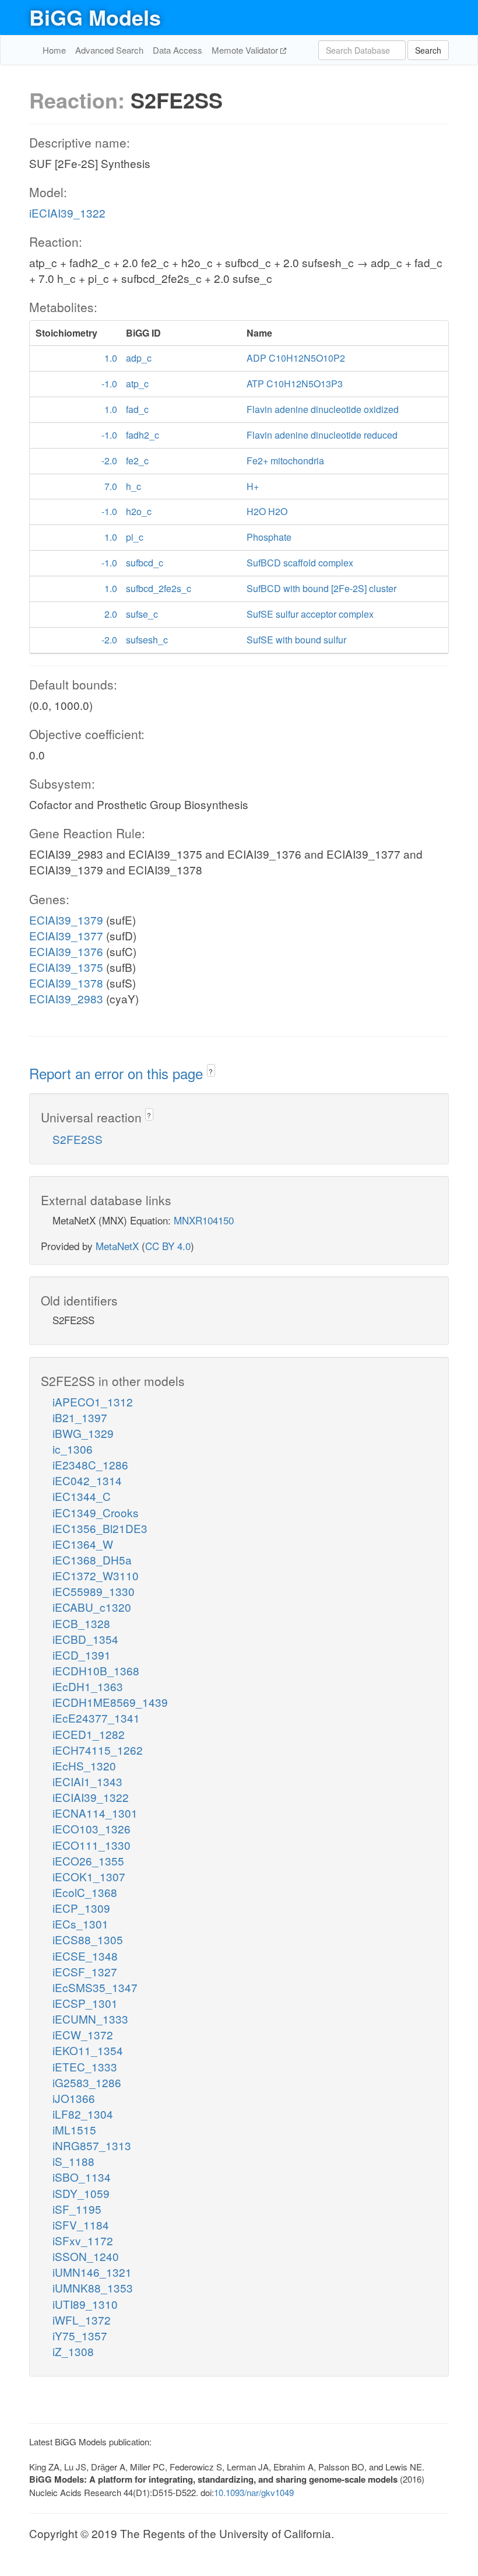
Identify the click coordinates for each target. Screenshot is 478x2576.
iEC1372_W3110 (96, 1575)
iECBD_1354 (85, 1639)
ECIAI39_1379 (66, 920)
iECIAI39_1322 (67, 213)
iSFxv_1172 (83, 2240)
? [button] (211, 1071)
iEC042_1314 (87, 1480)
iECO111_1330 (92, 1845)
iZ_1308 (73, 2351)
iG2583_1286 (87, 2082)
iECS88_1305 (88, 1939)
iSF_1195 (77, 2209)
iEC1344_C (82, 1496)
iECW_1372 (83, 2034)
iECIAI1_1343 (87, 1781)
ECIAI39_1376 (66, 951)
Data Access (178, 50)
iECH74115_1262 (98, 1750)
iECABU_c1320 (92, 1607)
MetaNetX (117, 1246)
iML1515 (74, 2129)
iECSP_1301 (85, 2003)
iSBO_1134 (82, 2177)
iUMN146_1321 (92, 2272)
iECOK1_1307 (89, 1876)
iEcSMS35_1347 (95, 1987)
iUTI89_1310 (85, 2304)
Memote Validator (246, 50)
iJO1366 (74, 2098)
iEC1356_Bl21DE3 (100, 1528)
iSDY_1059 (81, 2193)
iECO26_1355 (88, 1861)
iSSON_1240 (86, 2256)
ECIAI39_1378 (66, 983)
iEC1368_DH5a (92, 1560)
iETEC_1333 (85, 2066)
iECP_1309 (81, 1908)
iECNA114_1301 (95, 1813)
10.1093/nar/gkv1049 (254, 2492)
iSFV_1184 (81, 2225)
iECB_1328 (81, 1623)
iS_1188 (73, 2161)
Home (54, 50)
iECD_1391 (82, 1655)
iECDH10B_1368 (96, 1670)
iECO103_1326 (92, 1828)
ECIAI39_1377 (66, 935)
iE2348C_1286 (90, 1464)
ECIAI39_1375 (66, 967)
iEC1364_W (83, 1544)
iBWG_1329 (83, 1433)
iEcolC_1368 (85, 1892)
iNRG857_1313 (92, 2145)
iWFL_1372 (82, 2320)
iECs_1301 (80, 1924)
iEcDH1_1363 (88, 1686)
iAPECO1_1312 (93, 1401)
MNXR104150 (204, 1220)
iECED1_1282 (89, 1734)
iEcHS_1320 (84, 1765)
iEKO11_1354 (88, 2050)
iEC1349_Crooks (96, 1512)
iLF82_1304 (83, 2114)
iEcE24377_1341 (96, 1718)
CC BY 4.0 (168, 1246)
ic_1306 (73, 1449)
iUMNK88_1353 (93, 2288)
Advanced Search (109, 50)
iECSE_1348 (85, 1956)
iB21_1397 (80, 1417)
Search (428, 50)
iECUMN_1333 (90, 2019)
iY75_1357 (80, 2335)
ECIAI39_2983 (66, 998)
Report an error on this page (118, 1073)
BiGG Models (95, 17)
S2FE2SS (78, 1139)
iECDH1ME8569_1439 (110, 1702)
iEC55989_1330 (94, 1591)
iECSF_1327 (85, 1971)
